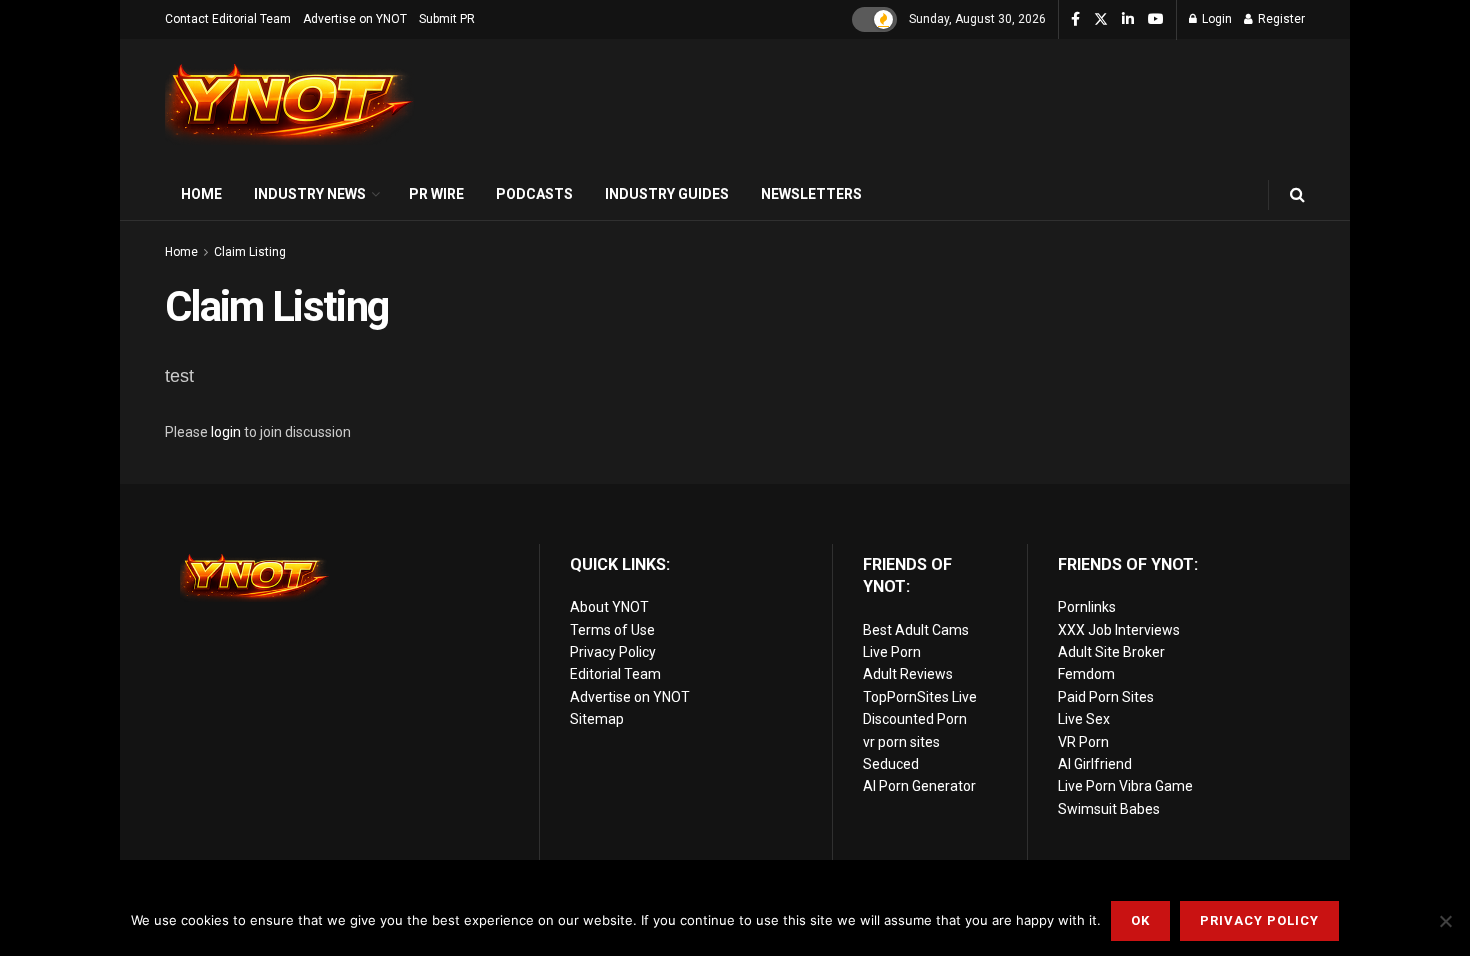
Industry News (310, 194)
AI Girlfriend (1095, 764)
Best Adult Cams (916, 630)
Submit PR (447, 19)
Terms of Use (612, 630)
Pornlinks (1087, 607)
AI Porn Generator (919, 786)
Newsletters (811, 194)
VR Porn (1083, 742)
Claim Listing (250, 252)
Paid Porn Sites (1106, 697)
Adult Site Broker (1111, 652)
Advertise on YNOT (355, 19)
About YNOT (609, 607)
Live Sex (1084, 719)
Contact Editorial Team (228, 19)
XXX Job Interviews (1119, 630)
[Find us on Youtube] (1156, 20)
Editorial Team (615, 674)
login (226, 432)
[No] (1445, 921)
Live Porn (892, 652)
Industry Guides (667, 194)
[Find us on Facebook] (1075, 20)
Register (1280, 19)
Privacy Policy (613, 652)
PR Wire (436, 194)
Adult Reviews (908, 674)
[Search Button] (1297, 194)
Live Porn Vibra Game (1125, 786)
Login (1215, 19)
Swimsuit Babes (1109, 809)
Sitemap (597, 719)
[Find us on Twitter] (1101, 20)
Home (201, 194)
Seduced (891, 764)
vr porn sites (901, 742)
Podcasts (534, 194)
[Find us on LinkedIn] (1128, 20)
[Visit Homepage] (290, 104)
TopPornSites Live (920, 697)
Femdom (1086, 674)
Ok (1140, 920)
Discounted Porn (915, 719)
